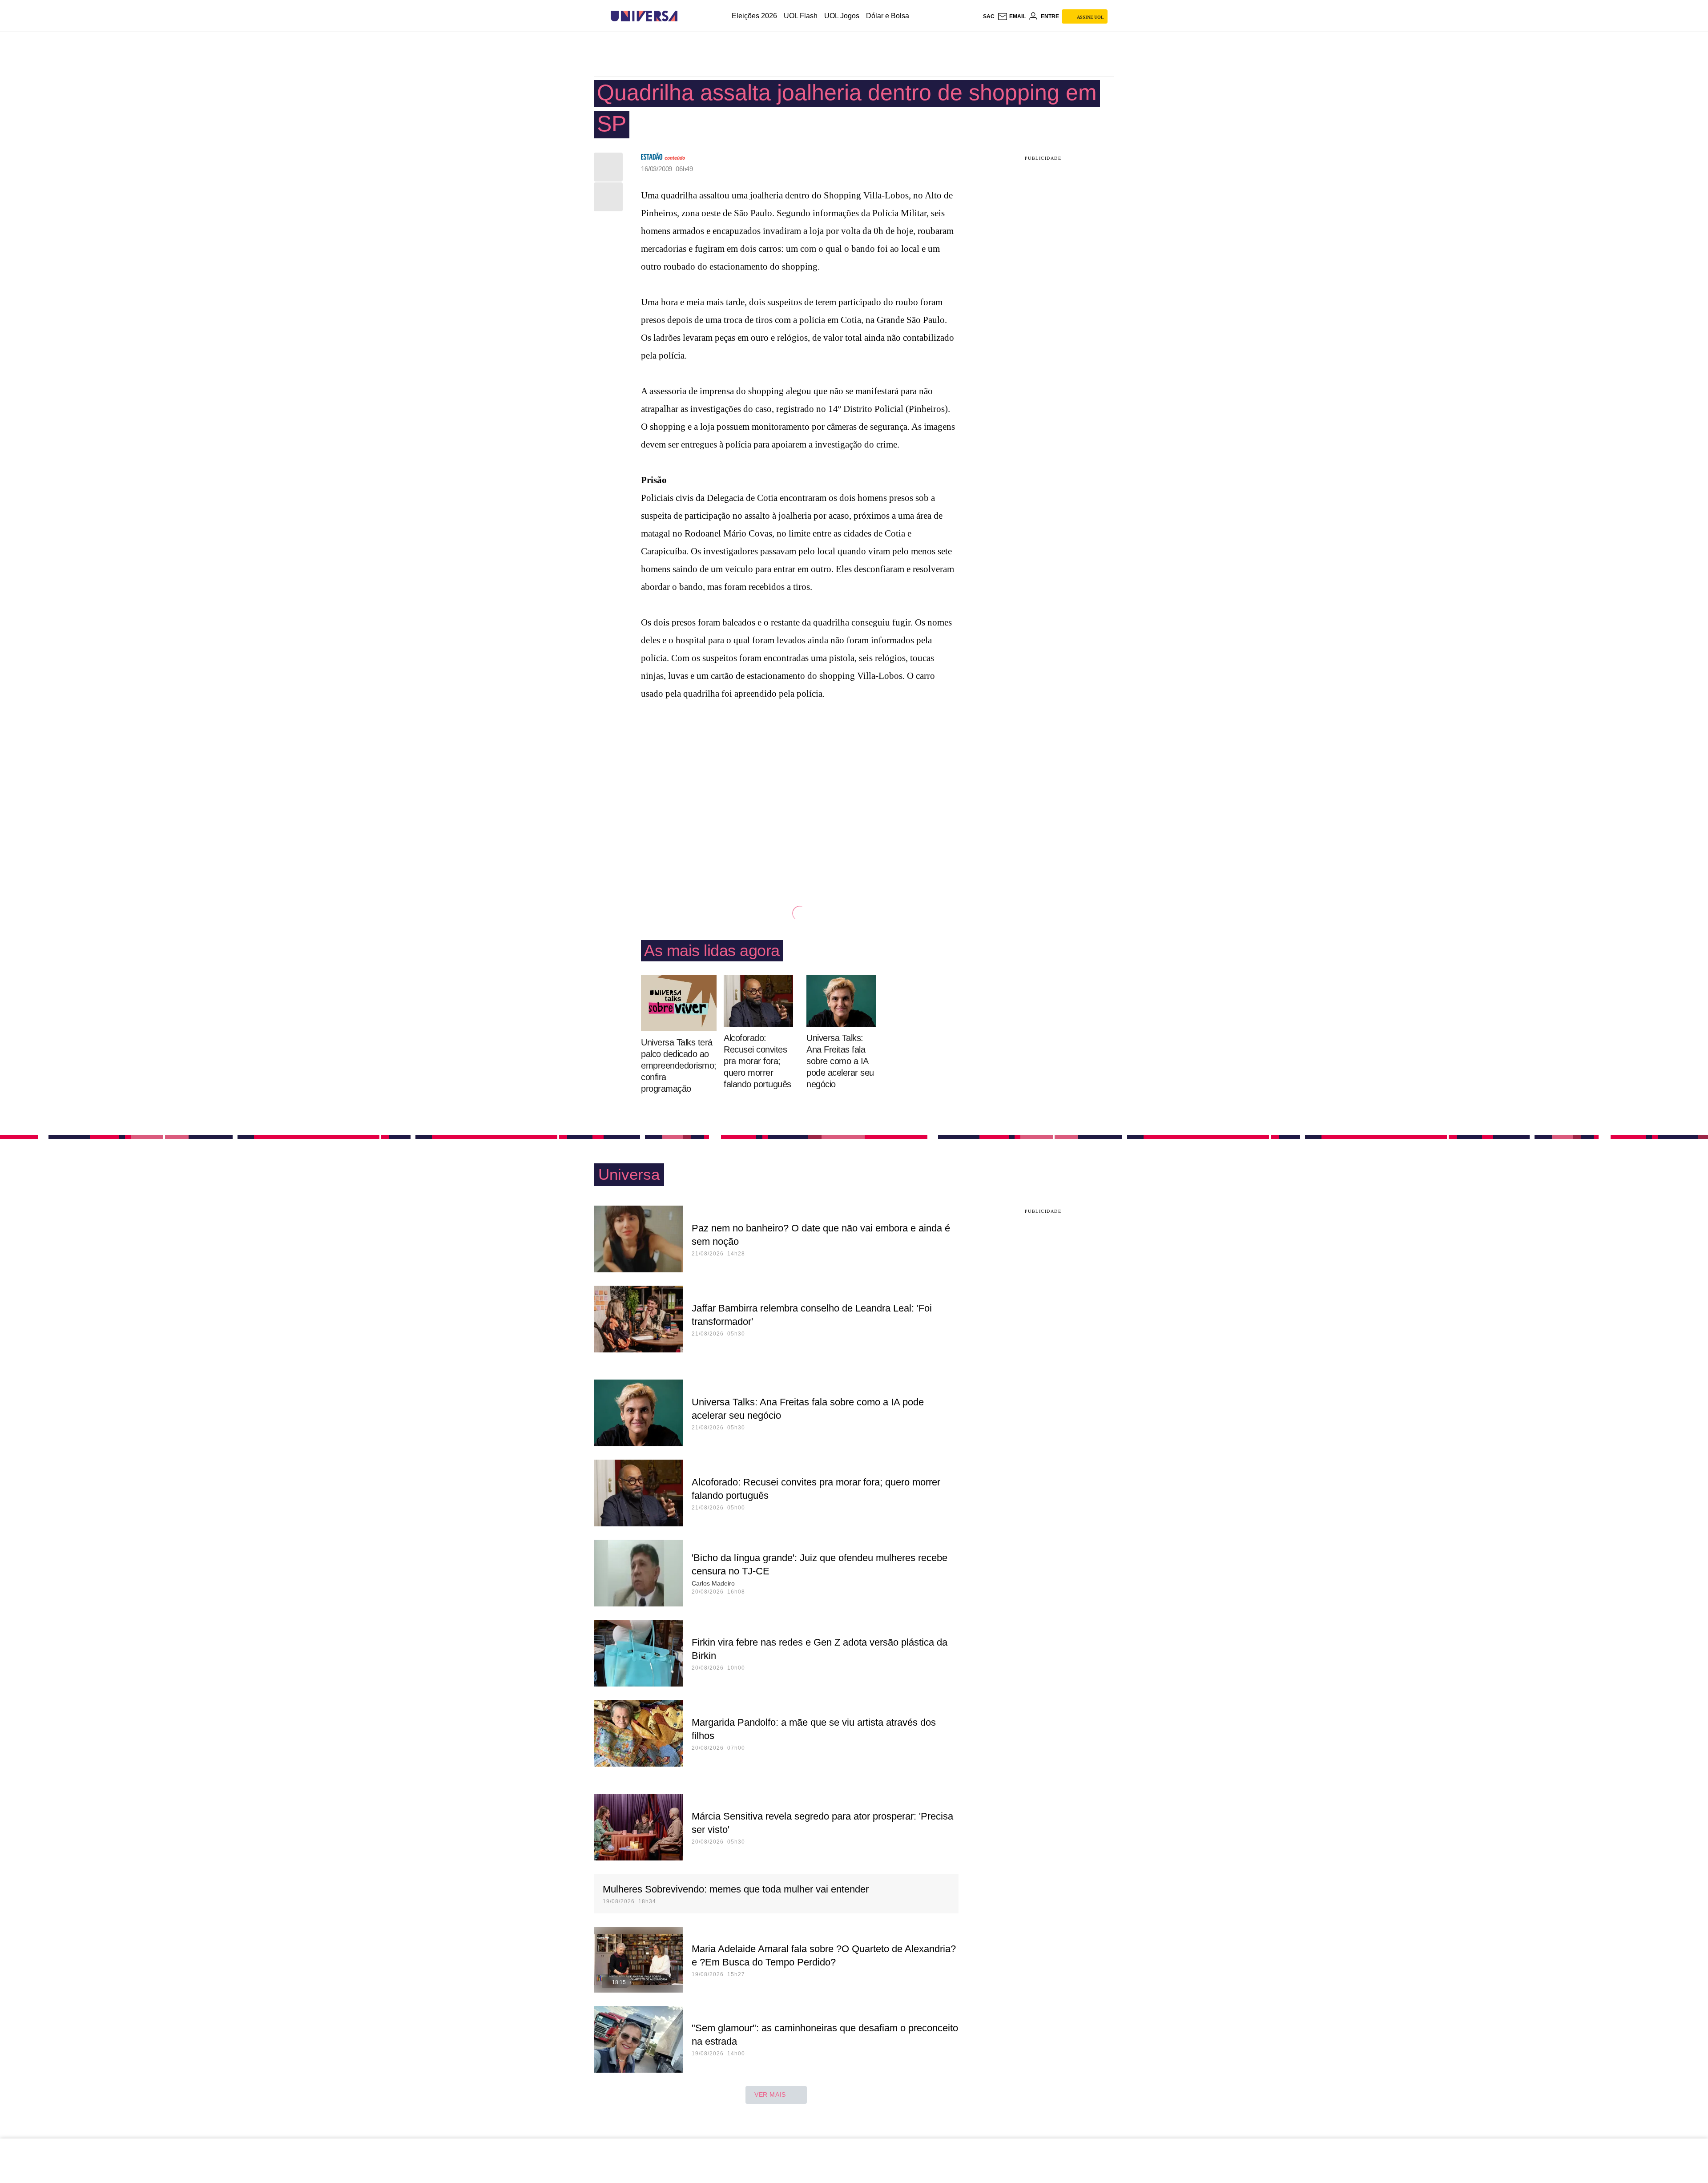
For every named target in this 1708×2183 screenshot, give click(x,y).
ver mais (770, 2094)
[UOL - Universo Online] (685, 16)
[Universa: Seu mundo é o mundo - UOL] (644, 16)
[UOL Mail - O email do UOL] (1011, 16)
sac (989, 16)
